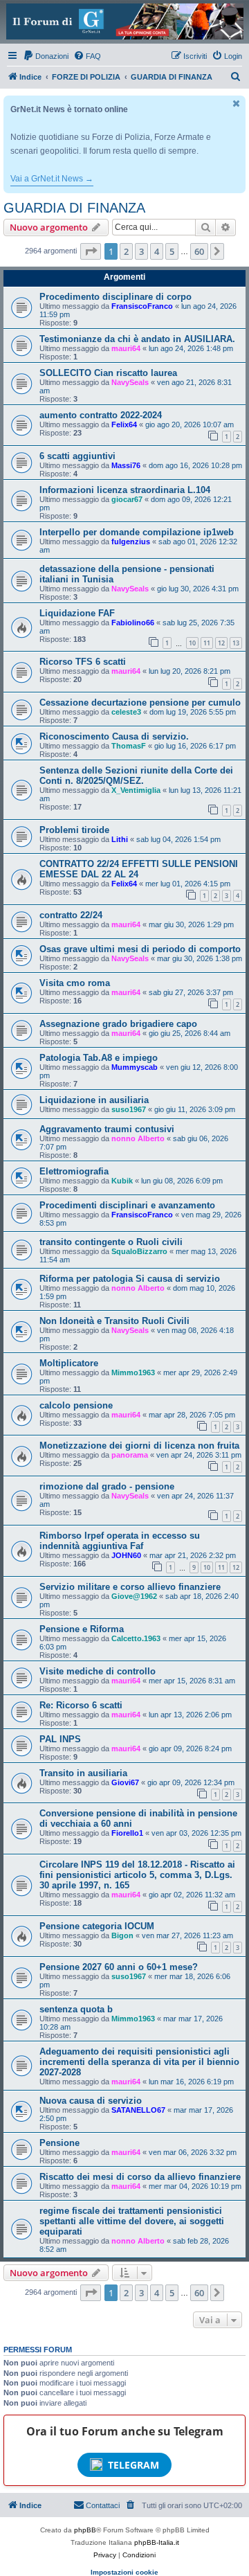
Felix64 (124, 424)
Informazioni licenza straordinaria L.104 (125, 490)
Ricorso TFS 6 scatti (83, 662)
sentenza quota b (76, 2009)
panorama (130, 1455)
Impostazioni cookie (124, 2572)
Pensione (59, 2143)
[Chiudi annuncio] (237, 104)
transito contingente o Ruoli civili (111, 1242)
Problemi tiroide (74, 830)
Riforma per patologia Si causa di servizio (130, 1279)
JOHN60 (126, 1555)
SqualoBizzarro (139, 1251)
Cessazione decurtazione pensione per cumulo (140, 703)
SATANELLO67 (138, 2110)
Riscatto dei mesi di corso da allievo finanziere (140, 2177)
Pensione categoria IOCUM (97, 1926)
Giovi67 (125, 1782)
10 (192, 643)
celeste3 (126, 712)
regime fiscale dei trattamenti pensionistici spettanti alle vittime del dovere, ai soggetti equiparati (132, 2221)
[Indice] (124, 21)
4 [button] (157, 251)
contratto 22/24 (71, 915)
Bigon (122, 1935)
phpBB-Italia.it (157, 2542)
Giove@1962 (134, 1596)
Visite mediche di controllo (98, 1671)
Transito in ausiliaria (83, 1773)
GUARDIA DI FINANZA (74, 208)
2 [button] (126, 251)
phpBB (85, 2530)
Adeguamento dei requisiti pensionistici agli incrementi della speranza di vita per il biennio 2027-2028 (139, 2062)
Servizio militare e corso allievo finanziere (130, 1587)
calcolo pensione (76, 1405)
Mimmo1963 (133, 1372)
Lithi (120, 839)
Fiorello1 (127, 1833)
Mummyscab (135, 1067)
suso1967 (129, 1109)
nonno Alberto (138, 1138)
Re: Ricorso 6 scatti (81, 1705)
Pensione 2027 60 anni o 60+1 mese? (119, 1967)
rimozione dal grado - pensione (107, 1486)
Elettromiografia (74, 1171)
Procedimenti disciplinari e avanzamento (127, 1205)
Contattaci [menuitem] (103, 2505)
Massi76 (126, 465)
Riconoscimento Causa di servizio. (114, 736)
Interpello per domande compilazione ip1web (137, 532)
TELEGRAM (133, 2465)
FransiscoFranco (142, 306)
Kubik (122, 1181)
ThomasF (129, 746)
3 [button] (141, 251)
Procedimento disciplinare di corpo (116, 297)
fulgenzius (131, 542)
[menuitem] (46, 56)
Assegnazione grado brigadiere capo (118, 1024)
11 (207, 643)
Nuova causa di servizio (91, 2101)
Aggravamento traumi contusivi (107, 1129)
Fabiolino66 (133, 623)
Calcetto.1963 (136, 1638)
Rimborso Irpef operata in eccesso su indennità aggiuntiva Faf (120, 1541)
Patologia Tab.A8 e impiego (99, 1058)
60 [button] (199, 251)
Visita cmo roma (75, 983)
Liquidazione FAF (77, 613)
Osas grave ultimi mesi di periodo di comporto (140, 949)
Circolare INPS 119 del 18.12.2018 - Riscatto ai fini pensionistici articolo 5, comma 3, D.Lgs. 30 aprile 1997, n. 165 (137, 1875)
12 (221, 643)
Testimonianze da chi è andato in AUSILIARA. (137, 339)
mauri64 (126, 348)
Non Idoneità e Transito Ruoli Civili (114, 1321)
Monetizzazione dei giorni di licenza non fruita (139, 1446)
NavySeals (130, 382)
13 (236, 643)
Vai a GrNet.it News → (52, 179)
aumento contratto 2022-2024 (101, 415)
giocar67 (127, 499)
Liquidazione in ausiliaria (94, 1100)
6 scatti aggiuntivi (77, 456)
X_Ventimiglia (136, 790)
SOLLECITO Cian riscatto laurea (108, 373)
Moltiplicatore (69, 1363)
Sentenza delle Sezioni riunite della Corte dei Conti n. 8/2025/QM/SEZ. (136, 776)
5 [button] (172, 251)
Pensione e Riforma (82, 1629)
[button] (91, 251)
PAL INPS (60, 1739)
